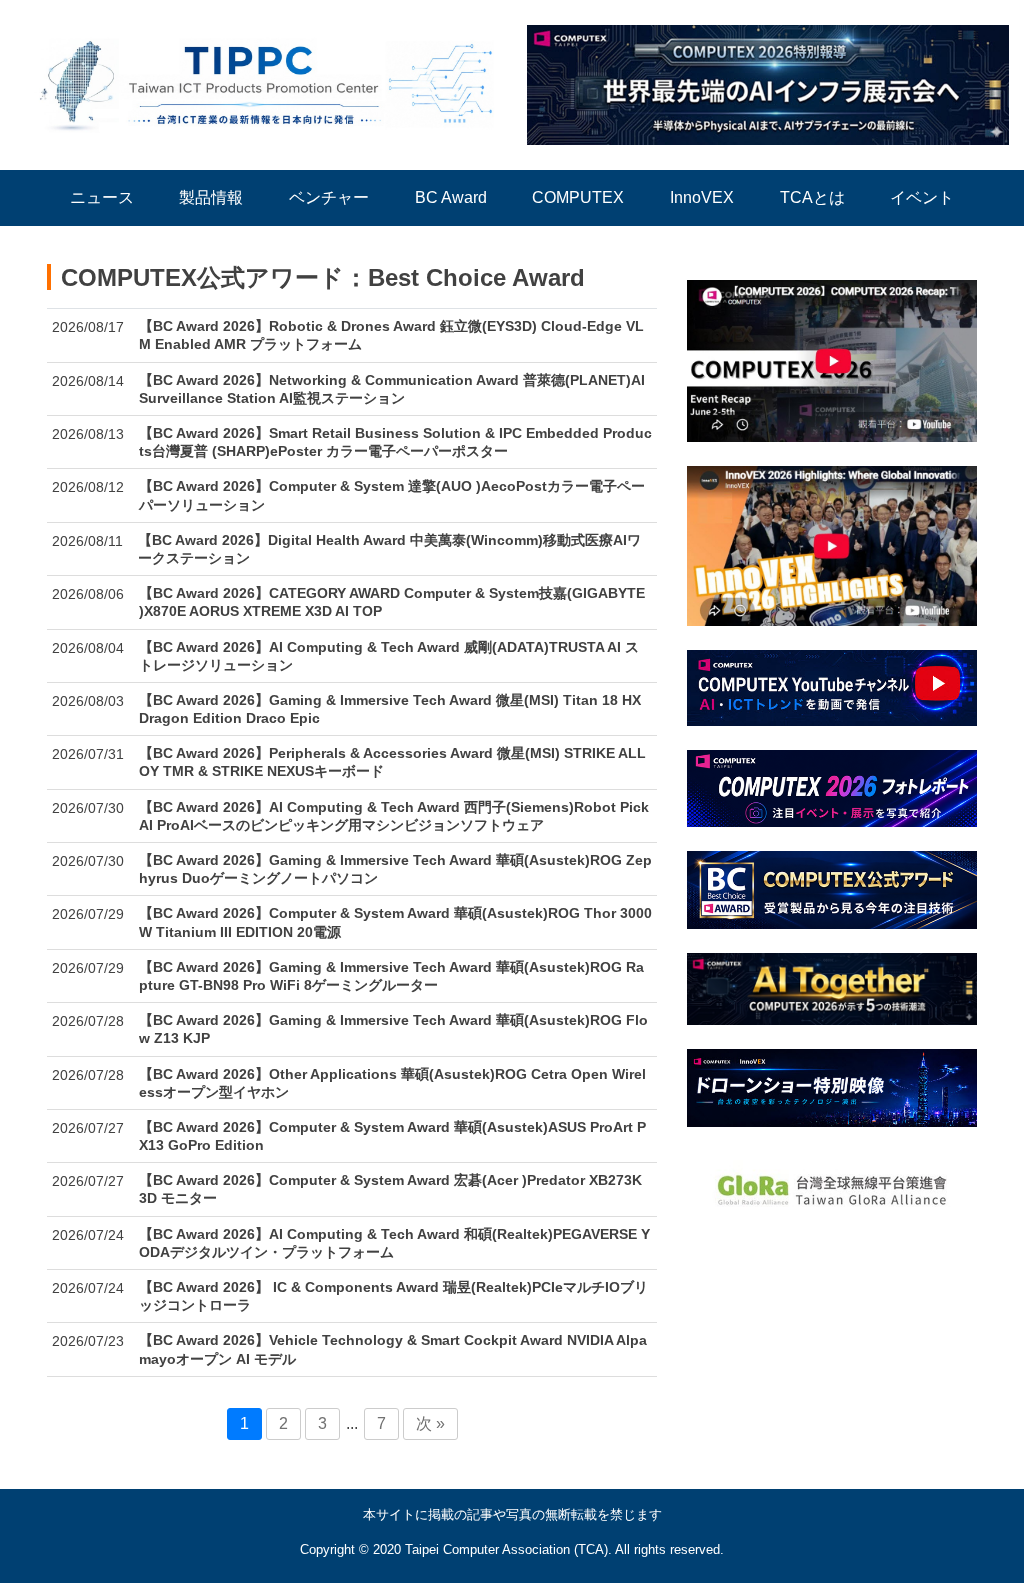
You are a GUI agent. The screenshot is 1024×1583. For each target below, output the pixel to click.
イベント (922, 197)
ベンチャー (329, 197)
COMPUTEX (578, 197)
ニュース (102, 197)
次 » (430, 1423)
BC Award (451, 197)
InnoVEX (702, 197)
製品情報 (211, 197)
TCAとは (812, 197)
